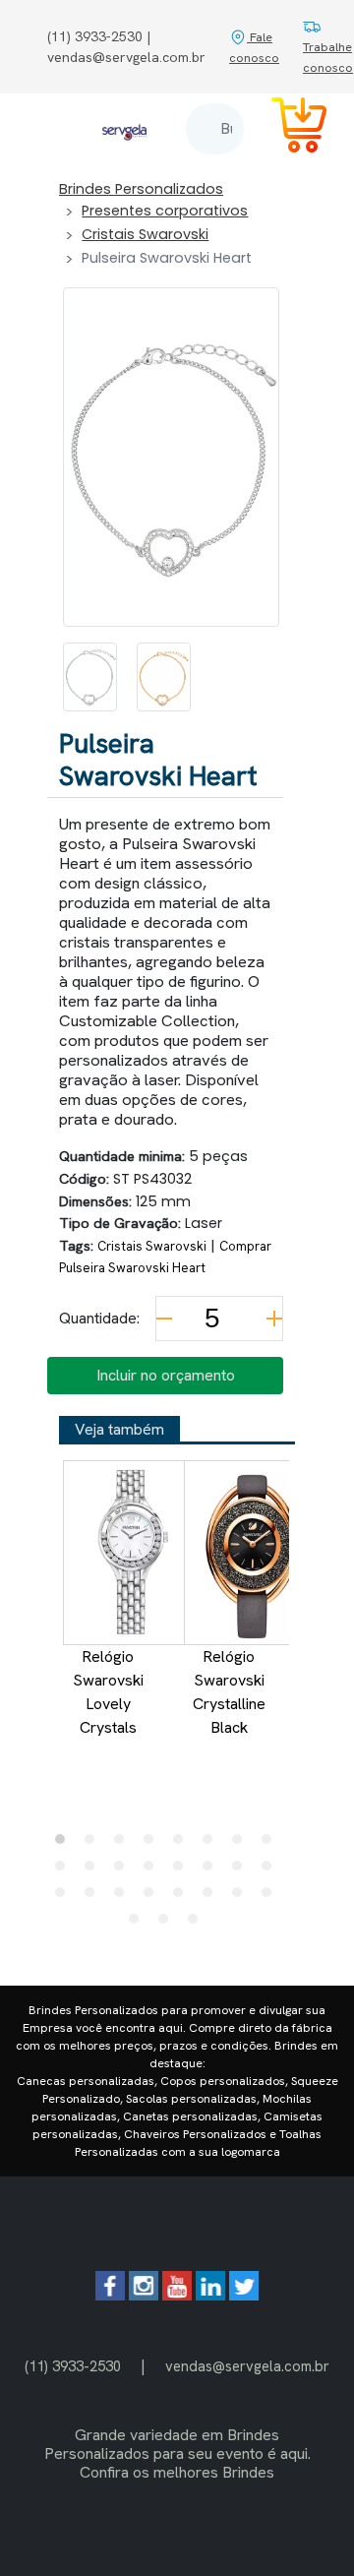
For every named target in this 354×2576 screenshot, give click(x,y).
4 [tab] (153, 1844)
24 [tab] (271, 1897)
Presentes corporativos (165, 211)
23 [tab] (242, 1897)
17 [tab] (65, 1897)
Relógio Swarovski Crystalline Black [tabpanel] (229, 1692)
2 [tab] (94, 1844)
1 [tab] (65, 1844)
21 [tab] (183, 1897)
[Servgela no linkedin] (210, 2295)
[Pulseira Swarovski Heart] (90, 677)
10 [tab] (94, 1871)
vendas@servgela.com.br (247, 2366)
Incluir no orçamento (166, 1375)
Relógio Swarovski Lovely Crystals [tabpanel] (108, 1692)
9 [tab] (65, 1871)
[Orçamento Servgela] (287, 128)
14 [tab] (212, 1871)
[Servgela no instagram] (144, 2295)
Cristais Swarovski (145, 234)
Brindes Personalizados (141, 189)
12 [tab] (153, 1871)
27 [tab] (198, 1924)
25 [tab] (139, 1924)
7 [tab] (242, 1844)
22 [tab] (212, 1897)
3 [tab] (124, 1844)
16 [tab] (271, 1871)
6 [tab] (212, 1844)
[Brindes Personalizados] (124, 128)
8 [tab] (271, 1844)
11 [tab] (124, 1871)
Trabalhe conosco (328, 57)
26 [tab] (168, 1924)
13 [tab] (183, 1871)
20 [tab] (153, 1897)
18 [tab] (94, 1897)
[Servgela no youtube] (177, 2295)
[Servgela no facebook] (110, 2295)
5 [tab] (183, 1844)
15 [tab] (242, 1871)
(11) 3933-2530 (73, 2366)
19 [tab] (124, 1897)
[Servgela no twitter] (244, 2295)
